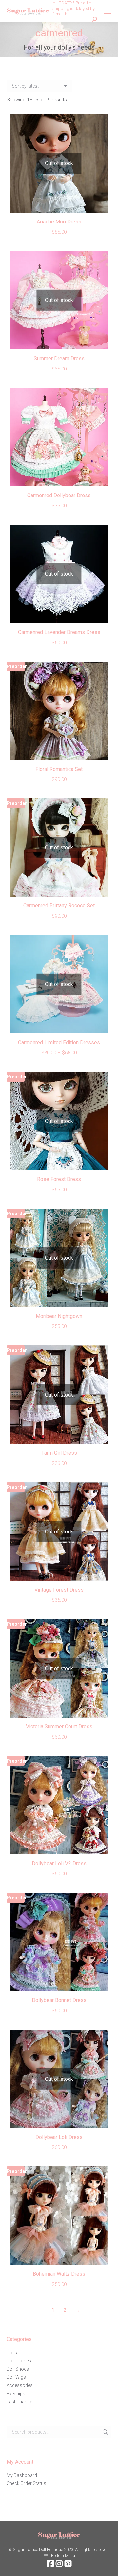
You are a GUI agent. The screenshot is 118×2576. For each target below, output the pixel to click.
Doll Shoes (18, 2369)
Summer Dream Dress (59, 359)
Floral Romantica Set (59, 769)
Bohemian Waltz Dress (59, 2274)
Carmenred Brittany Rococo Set (59, 906)
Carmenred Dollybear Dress (59, 495)
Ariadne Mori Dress (59, 222)
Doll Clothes (19, 2361)
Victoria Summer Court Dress (59, 1727)
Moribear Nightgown (59, 1316)
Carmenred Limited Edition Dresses (59, 1042)
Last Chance (19, 2402)
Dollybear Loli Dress (59, 2137)
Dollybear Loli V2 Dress (59, 1863)
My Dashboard (22, 2475)
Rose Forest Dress (59, 1179)
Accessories (20, 2385)
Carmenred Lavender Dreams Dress (59, 632)
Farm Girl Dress (59, 1453)
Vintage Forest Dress (59, 1590)
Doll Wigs (16, 2377)
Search (105, 2432)
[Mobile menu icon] (108, 11)
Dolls (12, 2353)
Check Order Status (26, 2483)
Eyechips (16, 2394)
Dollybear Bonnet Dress (59, 2000)
